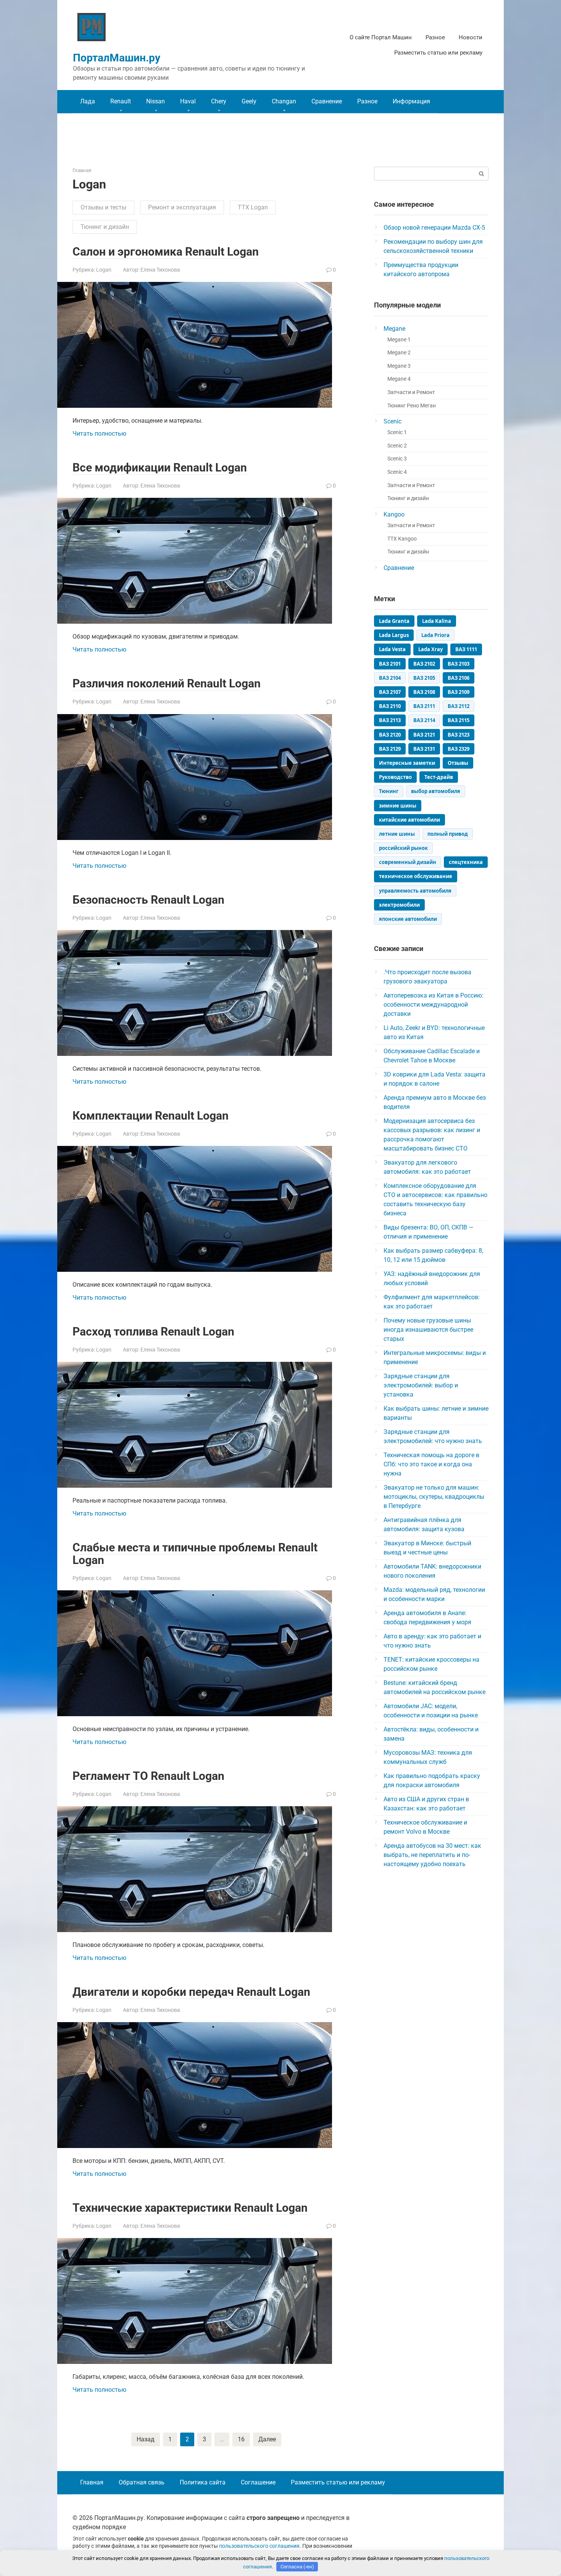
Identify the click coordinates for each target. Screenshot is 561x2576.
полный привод (448, 834)
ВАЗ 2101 (390, 664)
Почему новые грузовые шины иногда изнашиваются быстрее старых (428, 1330)
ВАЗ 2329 (459, 749)
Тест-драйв (439, 777)
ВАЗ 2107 (390, 692)
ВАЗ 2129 (390, 749)
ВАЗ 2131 (424, 749)
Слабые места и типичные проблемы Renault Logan (195, 1554)
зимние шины (398, 806)
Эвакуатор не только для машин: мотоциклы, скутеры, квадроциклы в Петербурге (434, 1497)
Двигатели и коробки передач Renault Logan (191, 1992)
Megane (394, 329)
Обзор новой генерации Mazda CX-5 (434, 228)
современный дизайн (408, 862)
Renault (121, 101)
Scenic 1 (397, 432)
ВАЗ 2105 (424, 678)
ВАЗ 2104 (390, 678)
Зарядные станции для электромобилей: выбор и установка (421, 1385)
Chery (219, 101)
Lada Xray (430, 649)
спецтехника (466, 862)
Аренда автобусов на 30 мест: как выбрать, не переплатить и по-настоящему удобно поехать (432, 1855)
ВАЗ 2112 (459, 706)
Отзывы (458, 763)
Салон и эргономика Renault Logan (166, 252)
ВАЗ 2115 (459, 720)
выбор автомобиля (436, 791)
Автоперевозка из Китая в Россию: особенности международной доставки (434, 1005)
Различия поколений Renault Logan (167, 683)
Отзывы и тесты (103, 207)
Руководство (395, 777)
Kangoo (394, 514)
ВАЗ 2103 (459, 664)
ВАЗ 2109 (459, 692)
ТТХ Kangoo (402, 539)
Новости (471, 37)
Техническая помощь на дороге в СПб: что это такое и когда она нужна (431, 1464)
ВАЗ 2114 (424, 720)
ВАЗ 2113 (390, 720)
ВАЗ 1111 (466, 649)
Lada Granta (394, 621)
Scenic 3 (397, 459)
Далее (267, 2439)
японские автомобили (408, 919)
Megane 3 (399, 366)
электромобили (399, 905)
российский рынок (403, 848)
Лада (88, 101)
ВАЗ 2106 (459, 678)
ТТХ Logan (253, 207)
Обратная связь (142, 2482)
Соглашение (258, 2482)
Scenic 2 (397, 446)
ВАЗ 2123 (459, 735)
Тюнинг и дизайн (105, 227)
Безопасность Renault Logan (148, 900)
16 (241, 2439)
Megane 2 (399, 353)
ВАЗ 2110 (390, 706)
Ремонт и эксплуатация (182, 207)
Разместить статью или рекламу (438, 53)
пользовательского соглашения (259, 2546)
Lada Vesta (392, 649)
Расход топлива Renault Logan (153, 1331)
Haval (188, 101)
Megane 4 (399, 379)
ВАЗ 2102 (424, 664)
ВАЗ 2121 (424, 735)
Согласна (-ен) (297, 2567)
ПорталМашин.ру (117, 58)
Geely (249, 101)
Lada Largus (394, 635)
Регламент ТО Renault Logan (148, 1776)
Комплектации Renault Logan (151, 1116)
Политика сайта (203, 2482)
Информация (411, 101)
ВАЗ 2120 (390, 735)
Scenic (393, 421)
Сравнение (327, 101)
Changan (284, 101)
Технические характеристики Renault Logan (190, 2208)
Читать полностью (99, 434)
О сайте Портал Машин (381, 37)
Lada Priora (435, 635)
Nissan (156, 101)
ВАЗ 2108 (424, 692)
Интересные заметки (407, 763)
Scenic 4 (397, 472)
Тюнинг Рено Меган (412, 406)
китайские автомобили (409, 820)
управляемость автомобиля (415, 891)
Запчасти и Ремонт (411, 392)
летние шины (397, 834)
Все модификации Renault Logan (160, 467)
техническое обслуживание (416, 876)
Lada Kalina (437, 621)
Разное (435, 37)
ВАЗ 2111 (424, 706)
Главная (92, 2482)
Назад (146, 2439)
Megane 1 (399, 340)
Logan (104, 270)
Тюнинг (389, 791)
